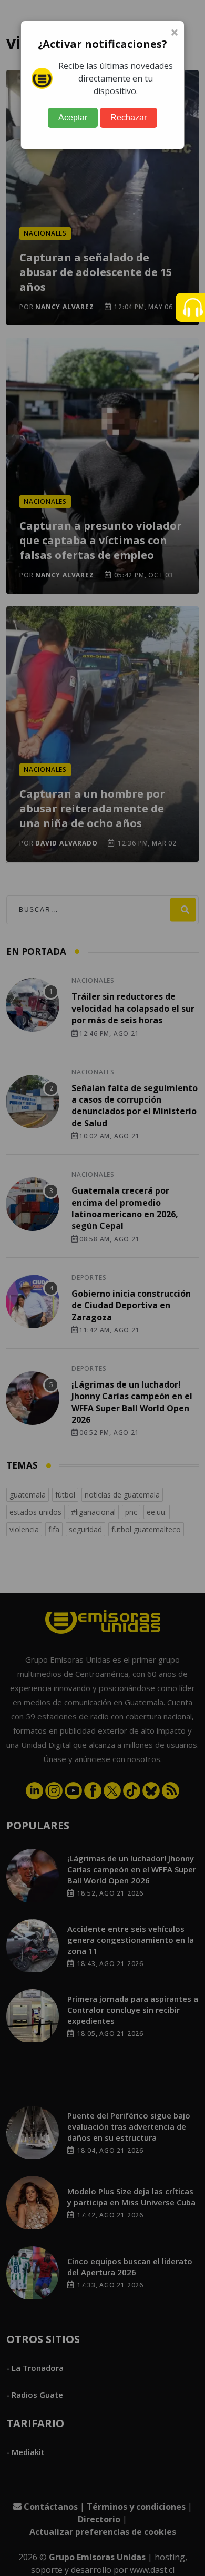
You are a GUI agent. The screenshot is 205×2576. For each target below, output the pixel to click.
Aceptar (73, 118)
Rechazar (129, 118)
